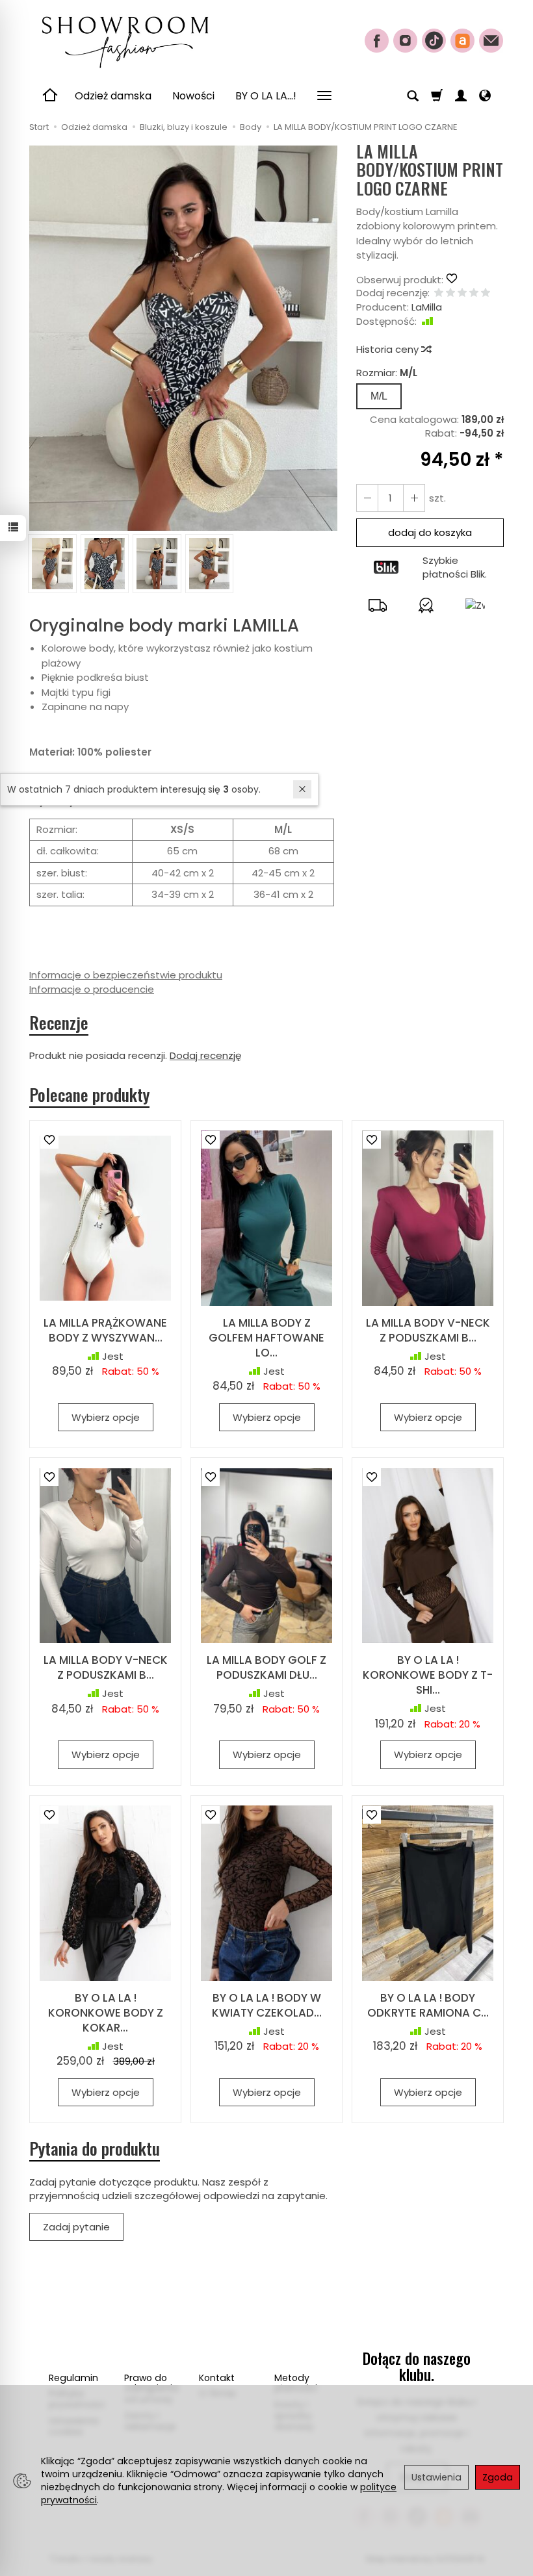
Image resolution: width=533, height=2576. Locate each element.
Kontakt (217, 2378)
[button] (183, 338)
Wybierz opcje (106, 1417)
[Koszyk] (437, 96)
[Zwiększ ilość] (367, 498)
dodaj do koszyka (430, 532)
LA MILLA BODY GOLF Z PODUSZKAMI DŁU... (266, 1667)
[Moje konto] (461, 96)
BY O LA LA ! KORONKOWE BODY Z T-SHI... (428, 1675)
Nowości (193, 96)
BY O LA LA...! (266, 96)
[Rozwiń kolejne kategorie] (324, 96)
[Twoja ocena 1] (439, 293)
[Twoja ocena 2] (450, 293)
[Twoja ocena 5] (486, 293)
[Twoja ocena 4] (474, 293)
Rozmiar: (387, 373)
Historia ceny (389, 349)
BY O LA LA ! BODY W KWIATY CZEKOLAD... (267, 2005)
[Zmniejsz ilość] (414, 498)
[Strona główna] (124, 39)
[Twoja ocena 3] (462, 293)
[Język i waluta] (485, 96)
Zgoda (498, 2477)
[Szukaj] (413, 96)
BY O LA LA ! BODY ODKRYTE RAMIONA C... (428, 2005)
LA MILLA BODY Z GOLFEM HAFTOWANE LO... (266, 1338)
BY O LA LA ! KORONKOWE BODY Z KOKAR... (106, 2013)
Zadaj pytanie (76, 2227)
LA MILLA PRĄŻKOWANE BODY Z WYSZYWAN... (105, 1330)
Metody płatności (296, 2383)
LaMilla (427, 307)
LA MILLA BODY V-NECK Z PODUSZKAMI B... (428, 1330)
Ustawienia (436, 2477)
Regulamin (73, 2378)
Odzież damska (113, 96)
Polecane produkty (89, 1095)
